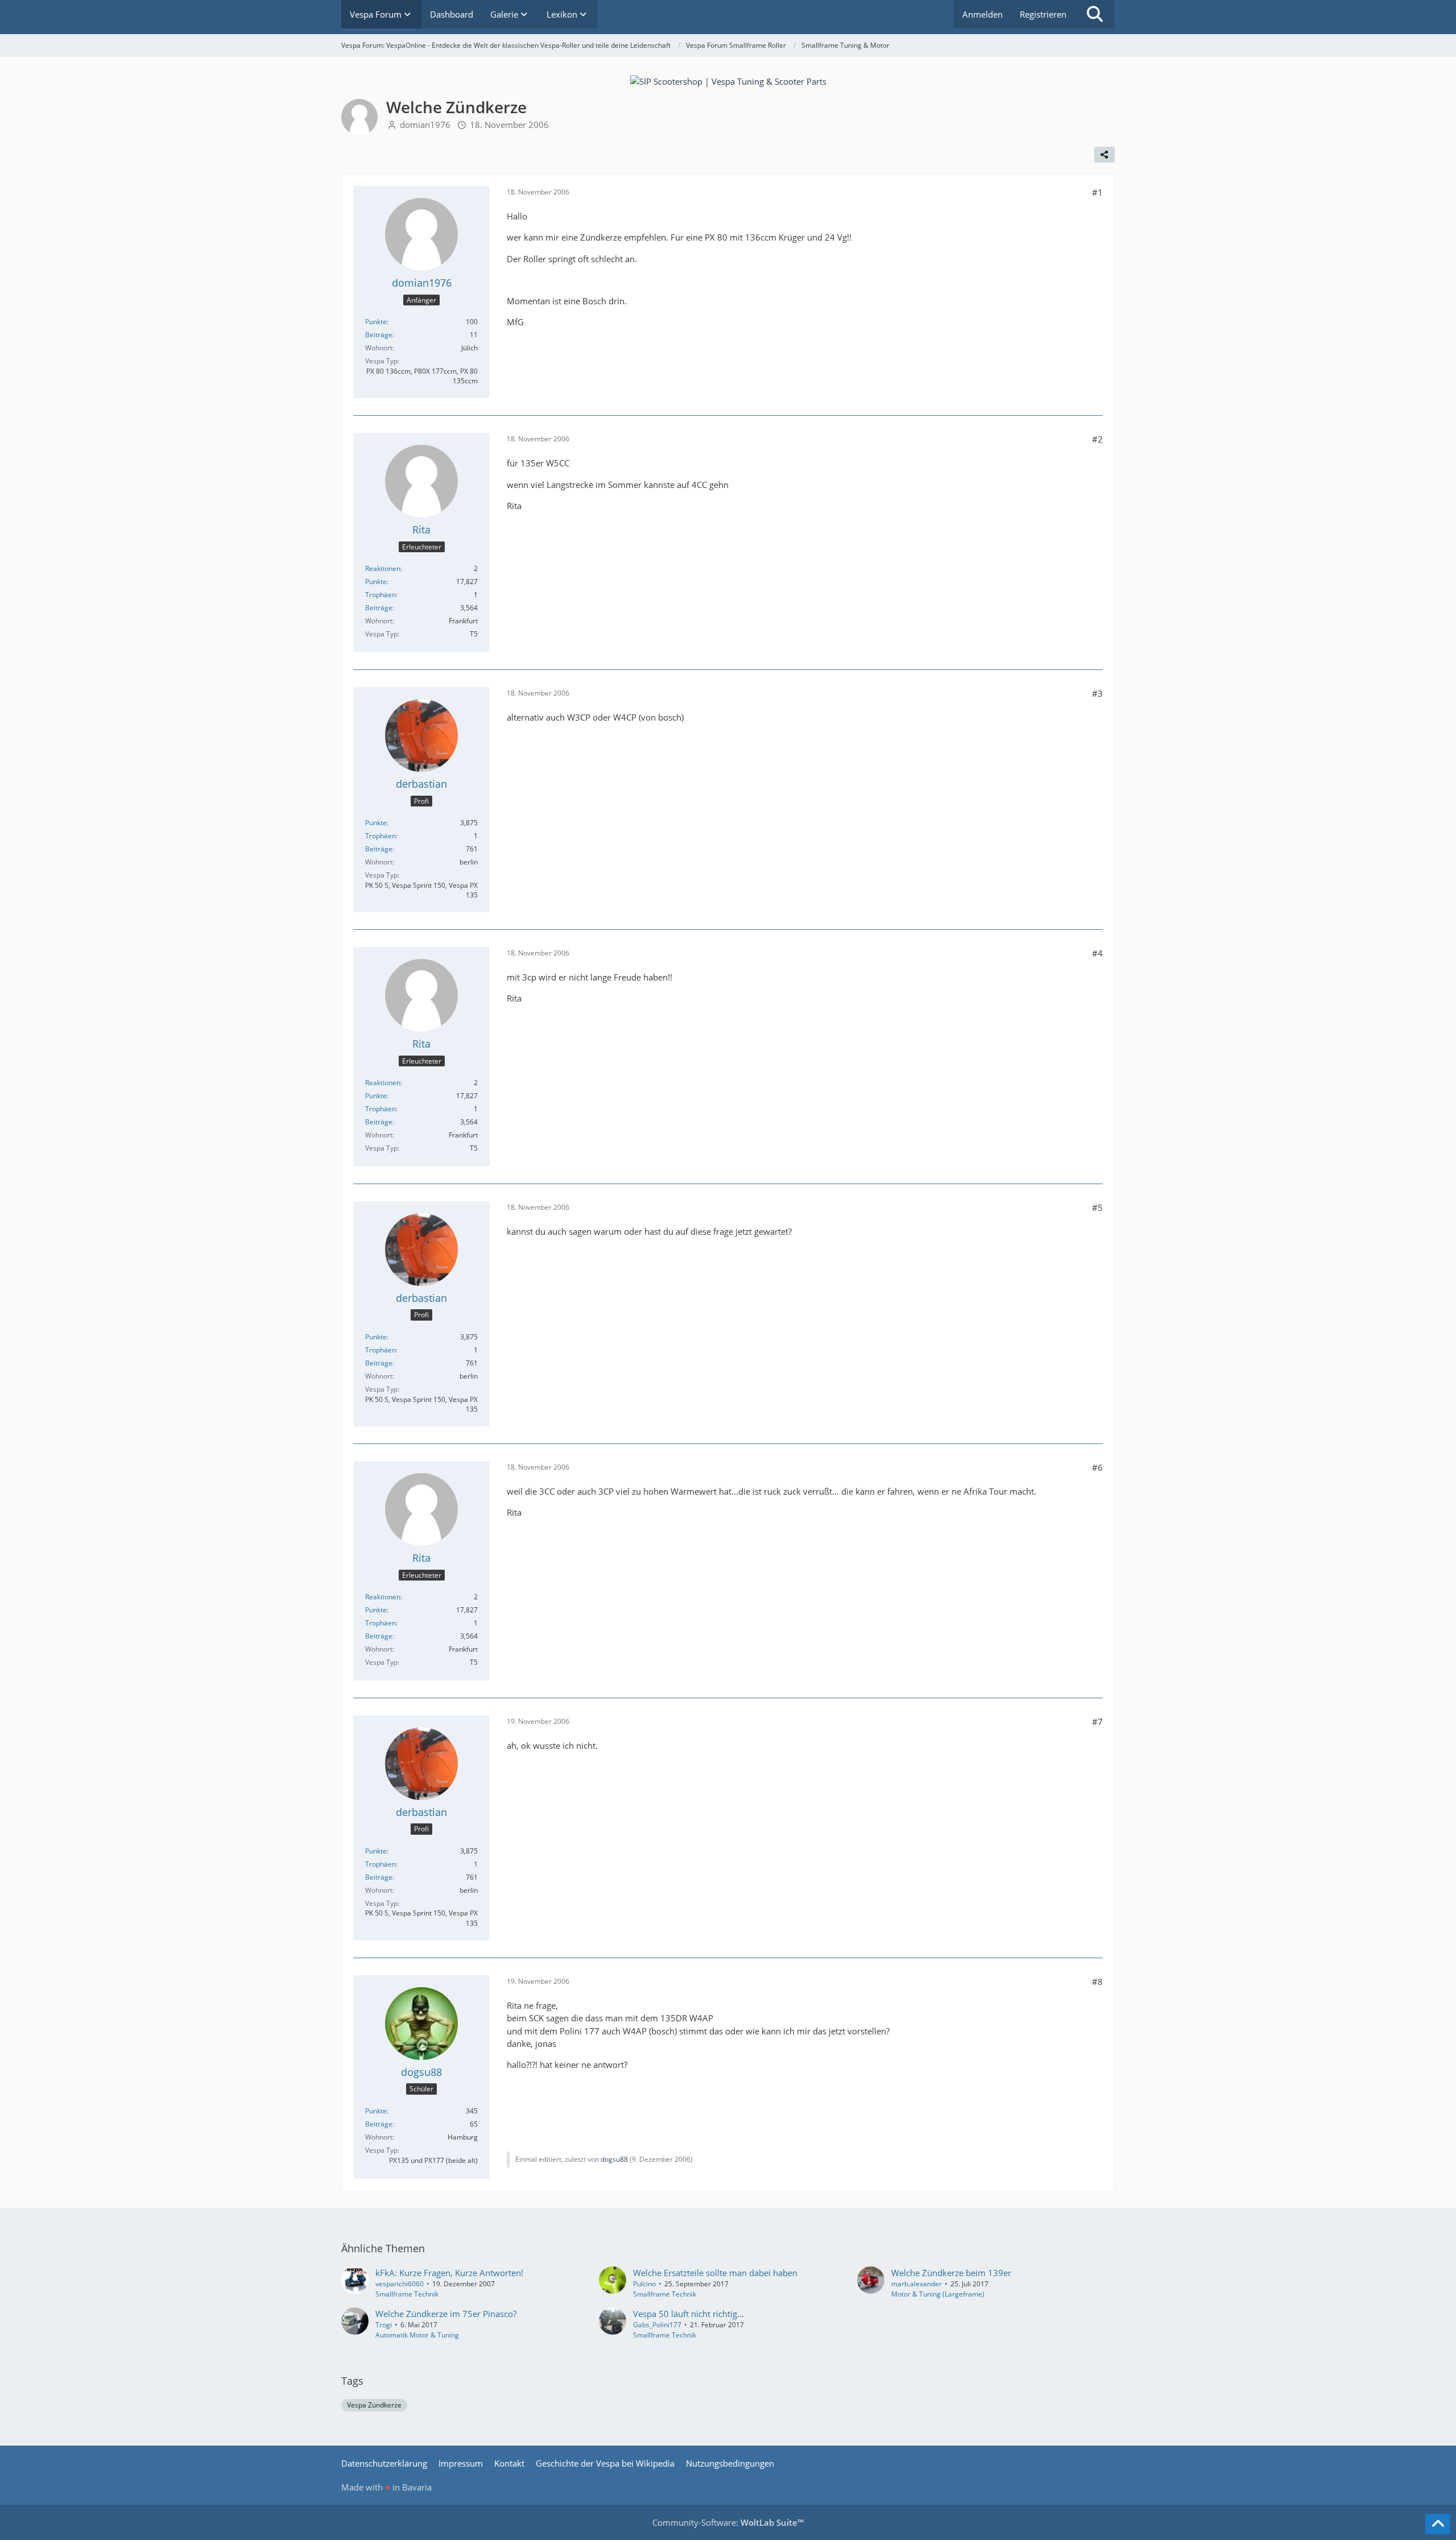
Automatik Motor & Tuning (417, 2335)
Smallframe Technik (407, 2294)
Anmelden (983, 14)
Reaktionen (383, 568)
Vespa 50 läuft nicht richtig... (688, 2314)
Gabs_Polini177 (657, 2325)
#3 (1097, 693)
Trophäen (380, 595)
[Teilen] (1105, 155)
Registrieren (1043, 14)
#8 (1097, 1981)
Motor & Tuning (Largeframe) (938, 2294)
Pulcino (644, 2284)
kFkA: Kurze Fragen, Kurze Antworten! (449, 2273)
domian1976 (425, 125)
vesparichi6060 (400, 2284)
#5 (1097, 1207)
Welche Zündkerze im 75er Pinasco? (446, 2314)
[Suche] (1095, 14)
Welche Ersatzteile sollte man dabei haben (715, 2273)
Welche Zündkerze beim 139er (951, 2273)
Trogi (384, 2325)
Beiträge (379, 335)
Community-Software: (728, 2522)
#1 (1097, 192)
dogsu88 (614, 2159)
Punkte (376, 322)
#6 (1097, 1467)
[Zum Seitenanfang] (1438, 2524)
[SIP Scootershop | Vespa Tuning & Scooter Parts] (728, 80)
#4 (1097, 953)
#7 (1097, 1722)
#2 (1097, 439)
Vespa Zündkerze (374, 2405)
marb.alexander (917, 2284)
